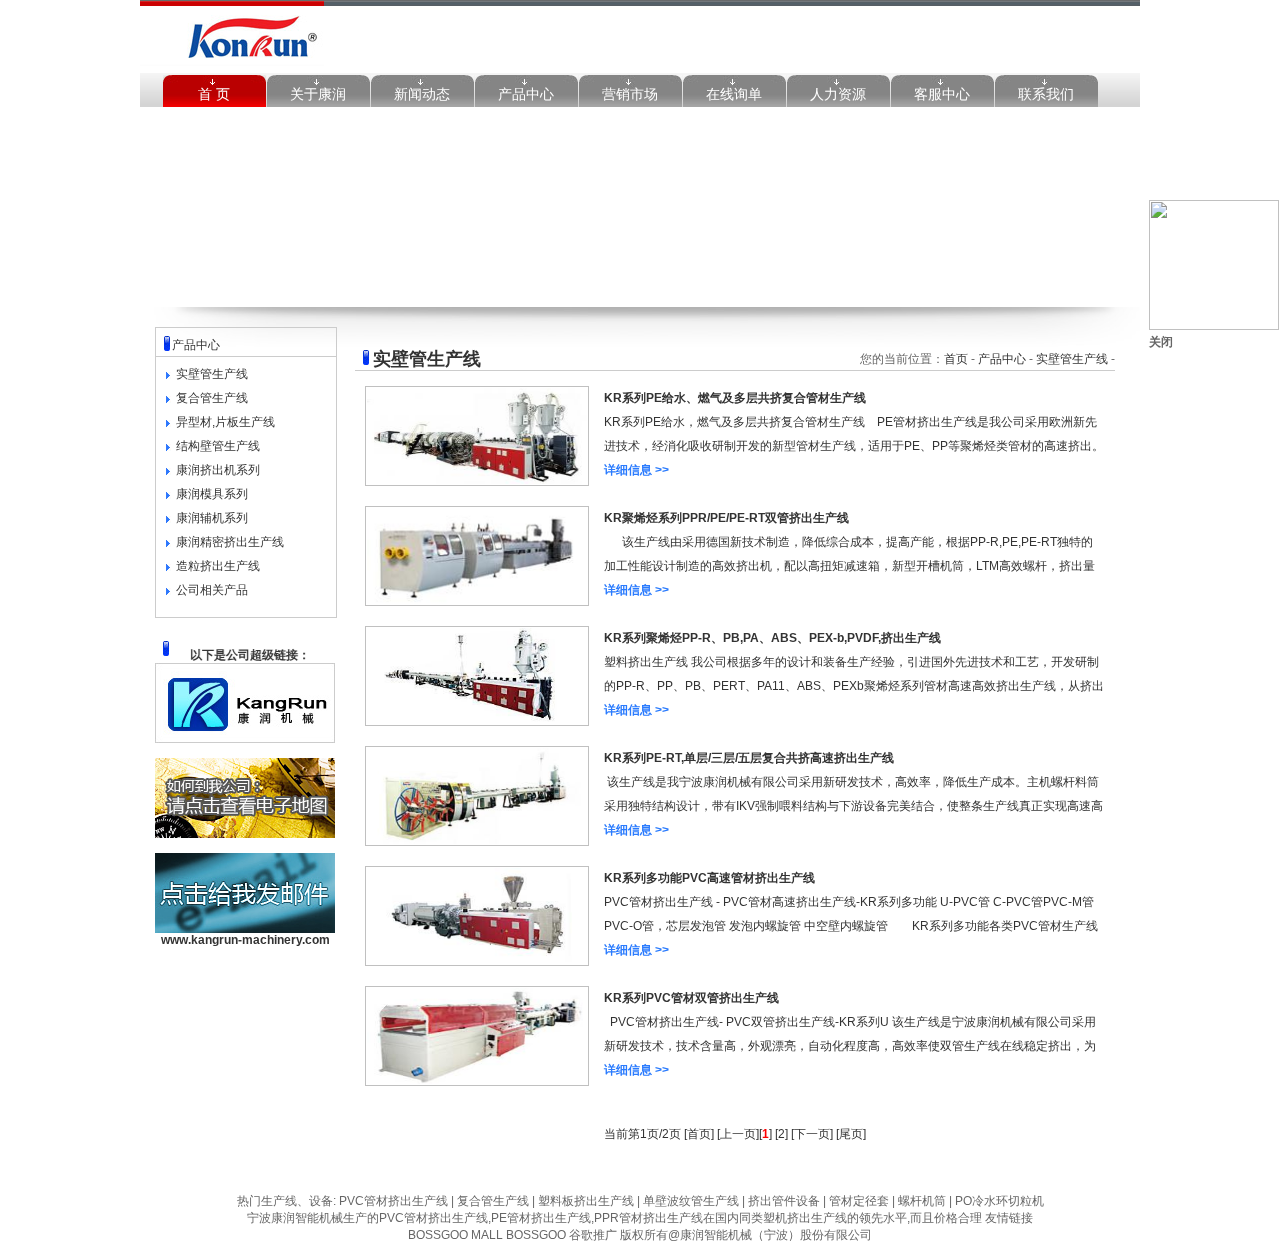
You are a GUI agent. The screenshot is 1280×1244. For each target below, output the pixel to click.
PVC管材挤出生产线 (393, 1201)
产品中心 (526, 94)
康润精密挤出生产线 (230, 542)
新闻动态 (422, 94)
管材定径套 (857, 1201)
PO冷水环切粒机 (998, 1201)
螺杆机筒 (920, 1201)
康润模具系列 (212, 494)
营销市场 (630, 94)
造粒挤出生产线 (218, 566)
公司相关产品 (212, 590)
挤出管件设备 (782, 1201)
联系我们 (1046, 94)
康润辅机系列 (212, 518)
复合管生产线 (212, 398)
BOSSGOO (536, 1235)
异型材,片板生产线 (225, 422)
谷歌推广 (593, 1235)
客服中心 (942, 94)
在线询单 (734, 94)
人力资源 (838, 94)
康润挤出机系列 (218, 470)
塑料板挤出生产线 (584, 1201)
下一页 (812, 1134)
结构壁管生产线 (218, 446)
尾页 (851, 1134)
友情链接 (1009, 1218)
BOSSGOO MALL (455, 1235)
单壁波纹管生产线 (689, 1201)
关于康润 (318, 94)
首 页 (214, 94)
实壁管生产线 (212, 374)
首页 (956, 359)
